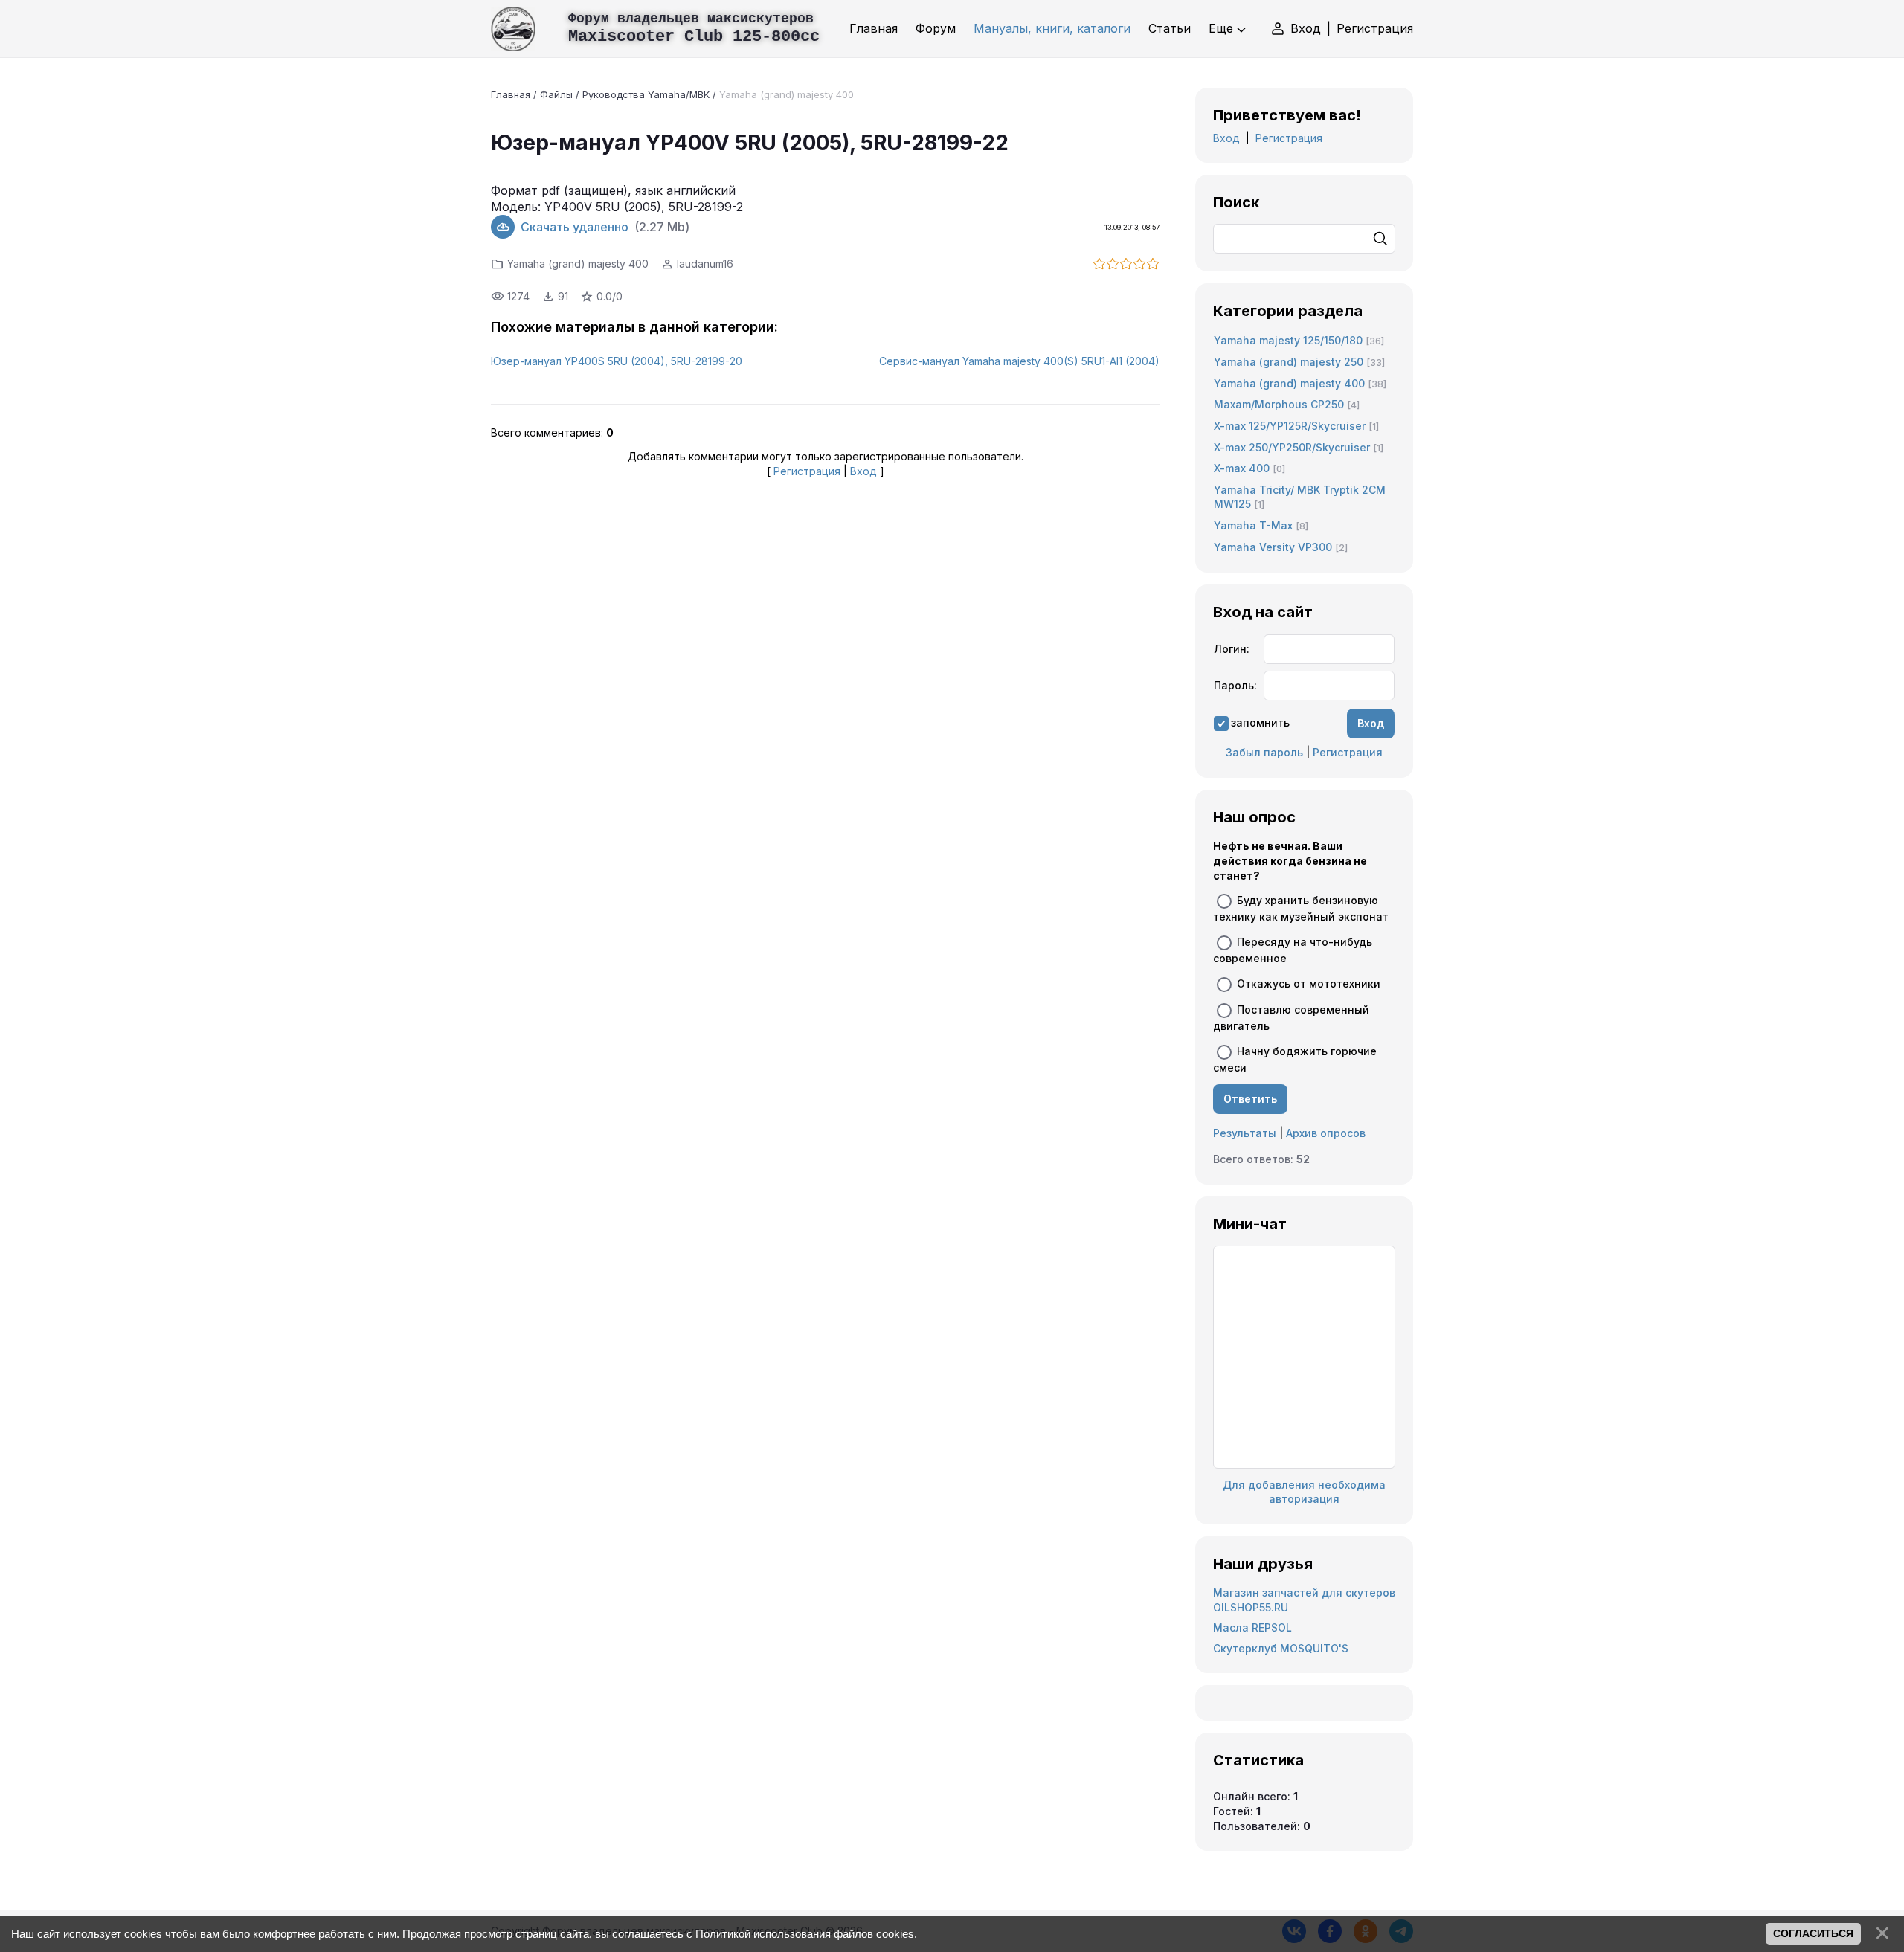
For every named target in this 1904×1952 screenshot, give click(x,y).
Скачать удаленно (575, 227)
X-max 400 (1242, 468)
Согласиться (1813, 1933)
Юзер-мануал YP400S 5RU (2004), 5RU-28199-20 (617, 361)
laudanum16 (705, 264)
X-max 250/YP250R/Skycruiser (1292, 447)
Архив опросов (1326, 1133)
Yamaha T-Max (1253, 525)
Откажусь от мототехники (1309, 983)
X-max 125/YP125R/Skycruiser (1290, 426)
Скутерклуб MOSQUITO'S (1281, 1648)
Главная (511, 94)
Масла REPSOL (1252, 1627)
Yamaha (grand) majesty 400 (787, 94)
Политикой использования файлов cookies (805, 1934)
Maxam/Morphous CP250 (1279, 404)
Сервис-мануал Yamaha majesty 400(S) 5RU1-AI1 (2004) (1019, 361)
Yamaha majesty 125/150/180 (1288, 340)
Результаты (1245, 1133)
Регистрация (1375, 28)
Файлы (556, 94)
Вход (1306, 28)
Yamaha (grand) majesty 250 (1289, 362)
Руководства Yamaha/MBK (646, 94)
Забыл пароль (1264, 752)
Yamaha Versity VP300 (1273, 547)
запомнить (1260, 722)
